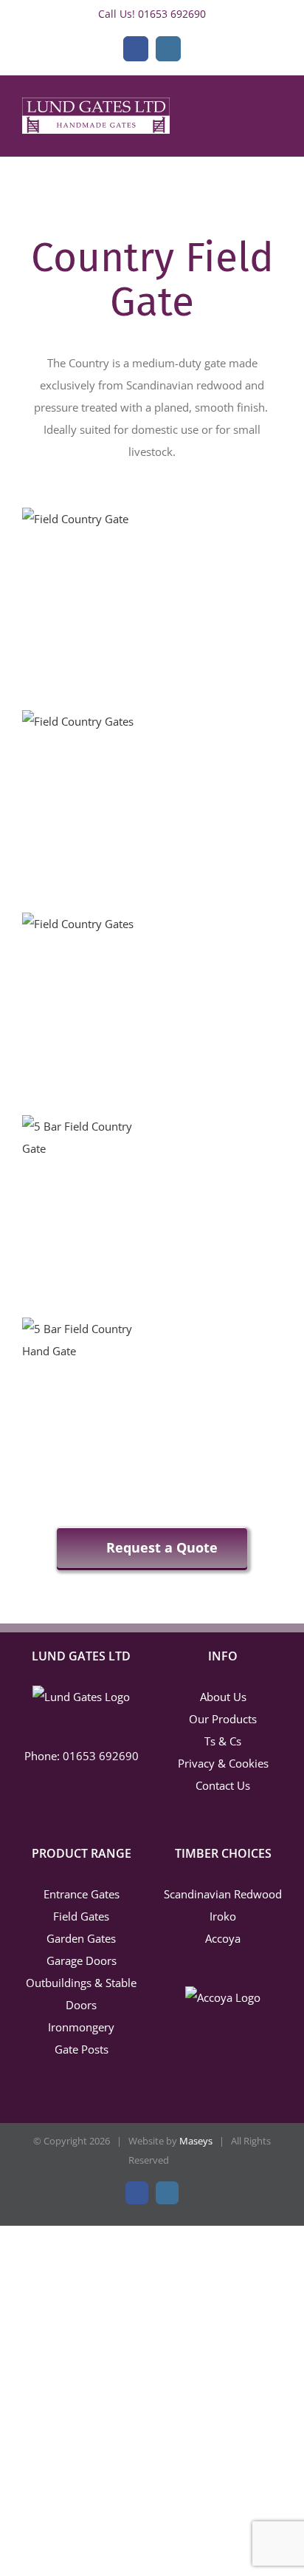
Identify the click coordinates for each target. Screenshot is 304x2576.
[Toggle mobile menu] (276, 120)
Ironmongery (81, 2027)
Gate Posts (82, 2049)
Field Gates (81, 1916)
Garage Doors (82, 1960)
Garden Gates (81, 1938)
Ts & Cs (223, 1741)
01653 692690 (172, 14)
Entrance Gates (82, 1894)
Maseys (196, 2141)
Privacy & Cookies (223, 1763)
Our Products (223, 1719)
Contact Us (223, 1785)
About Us (223, 1697)
